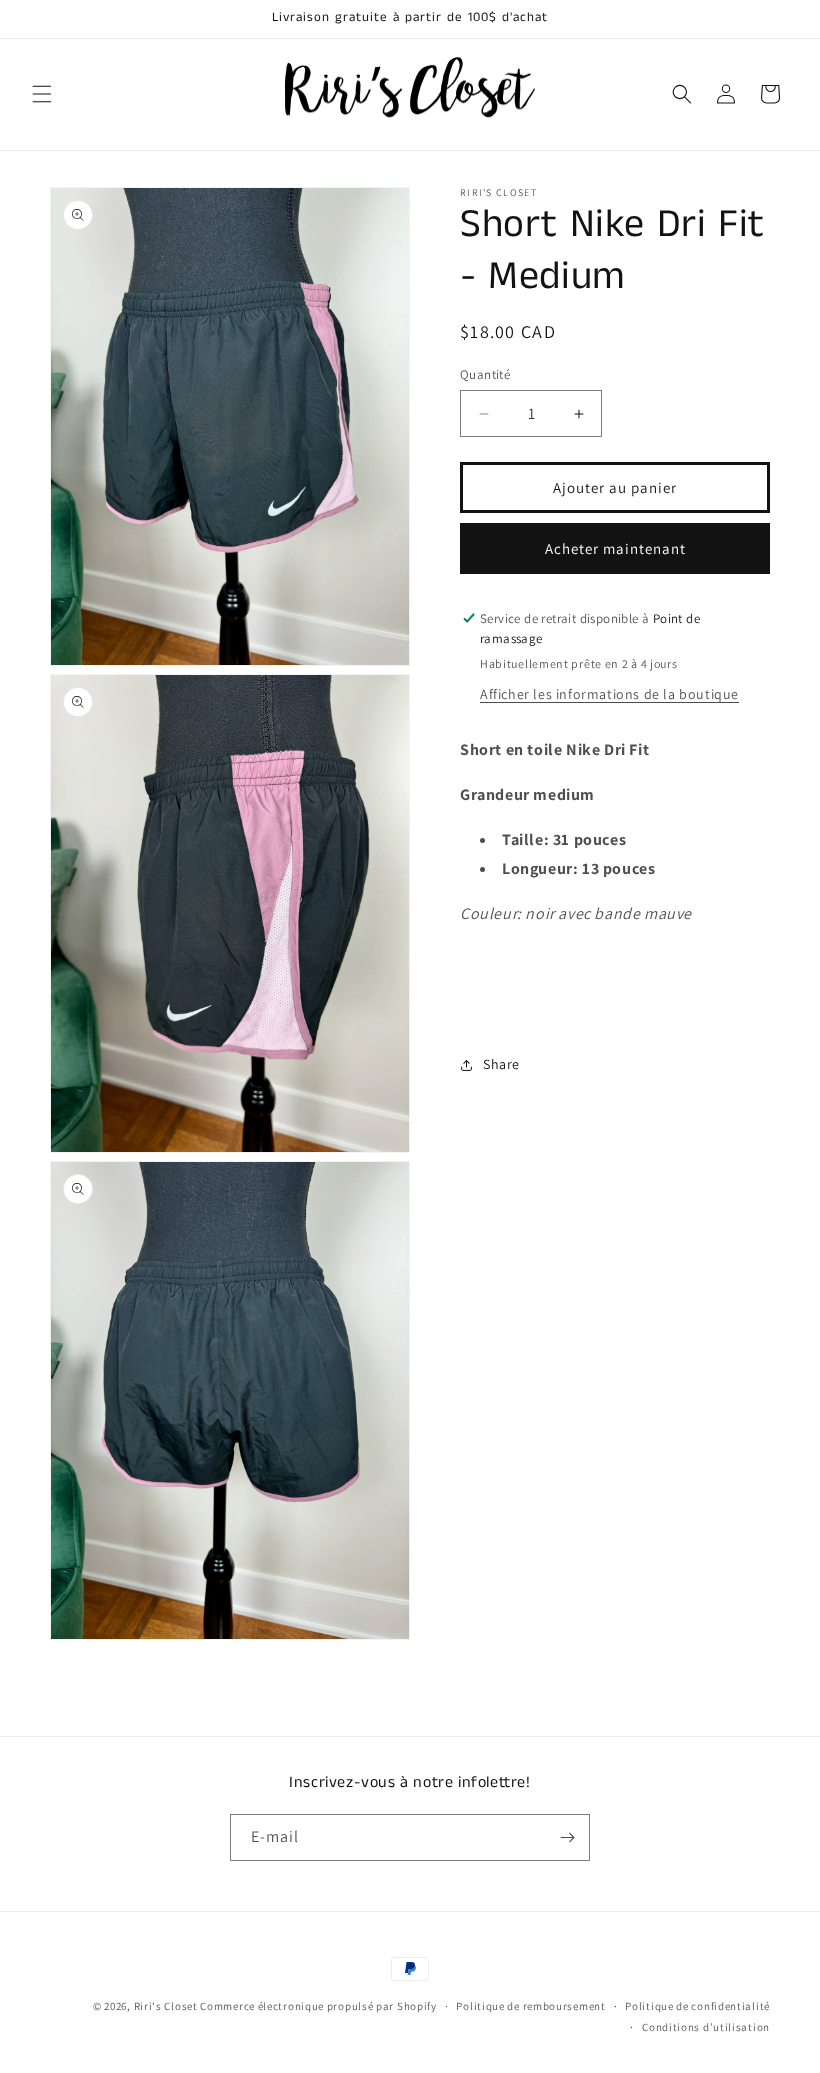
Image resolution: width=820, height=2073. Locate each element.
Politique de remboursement (530, 2006)
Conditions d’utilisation (706, 2027)
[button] (42, 94)
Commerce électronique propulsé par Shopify (318, 2006)
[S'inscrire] (567, 1837)
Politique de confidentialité (697, 2006)
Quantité (485, 374)
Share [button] (501, 1064)
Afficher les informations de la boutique (609, 694)
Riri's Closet (166, 2006)
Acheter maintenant (615, 548)
